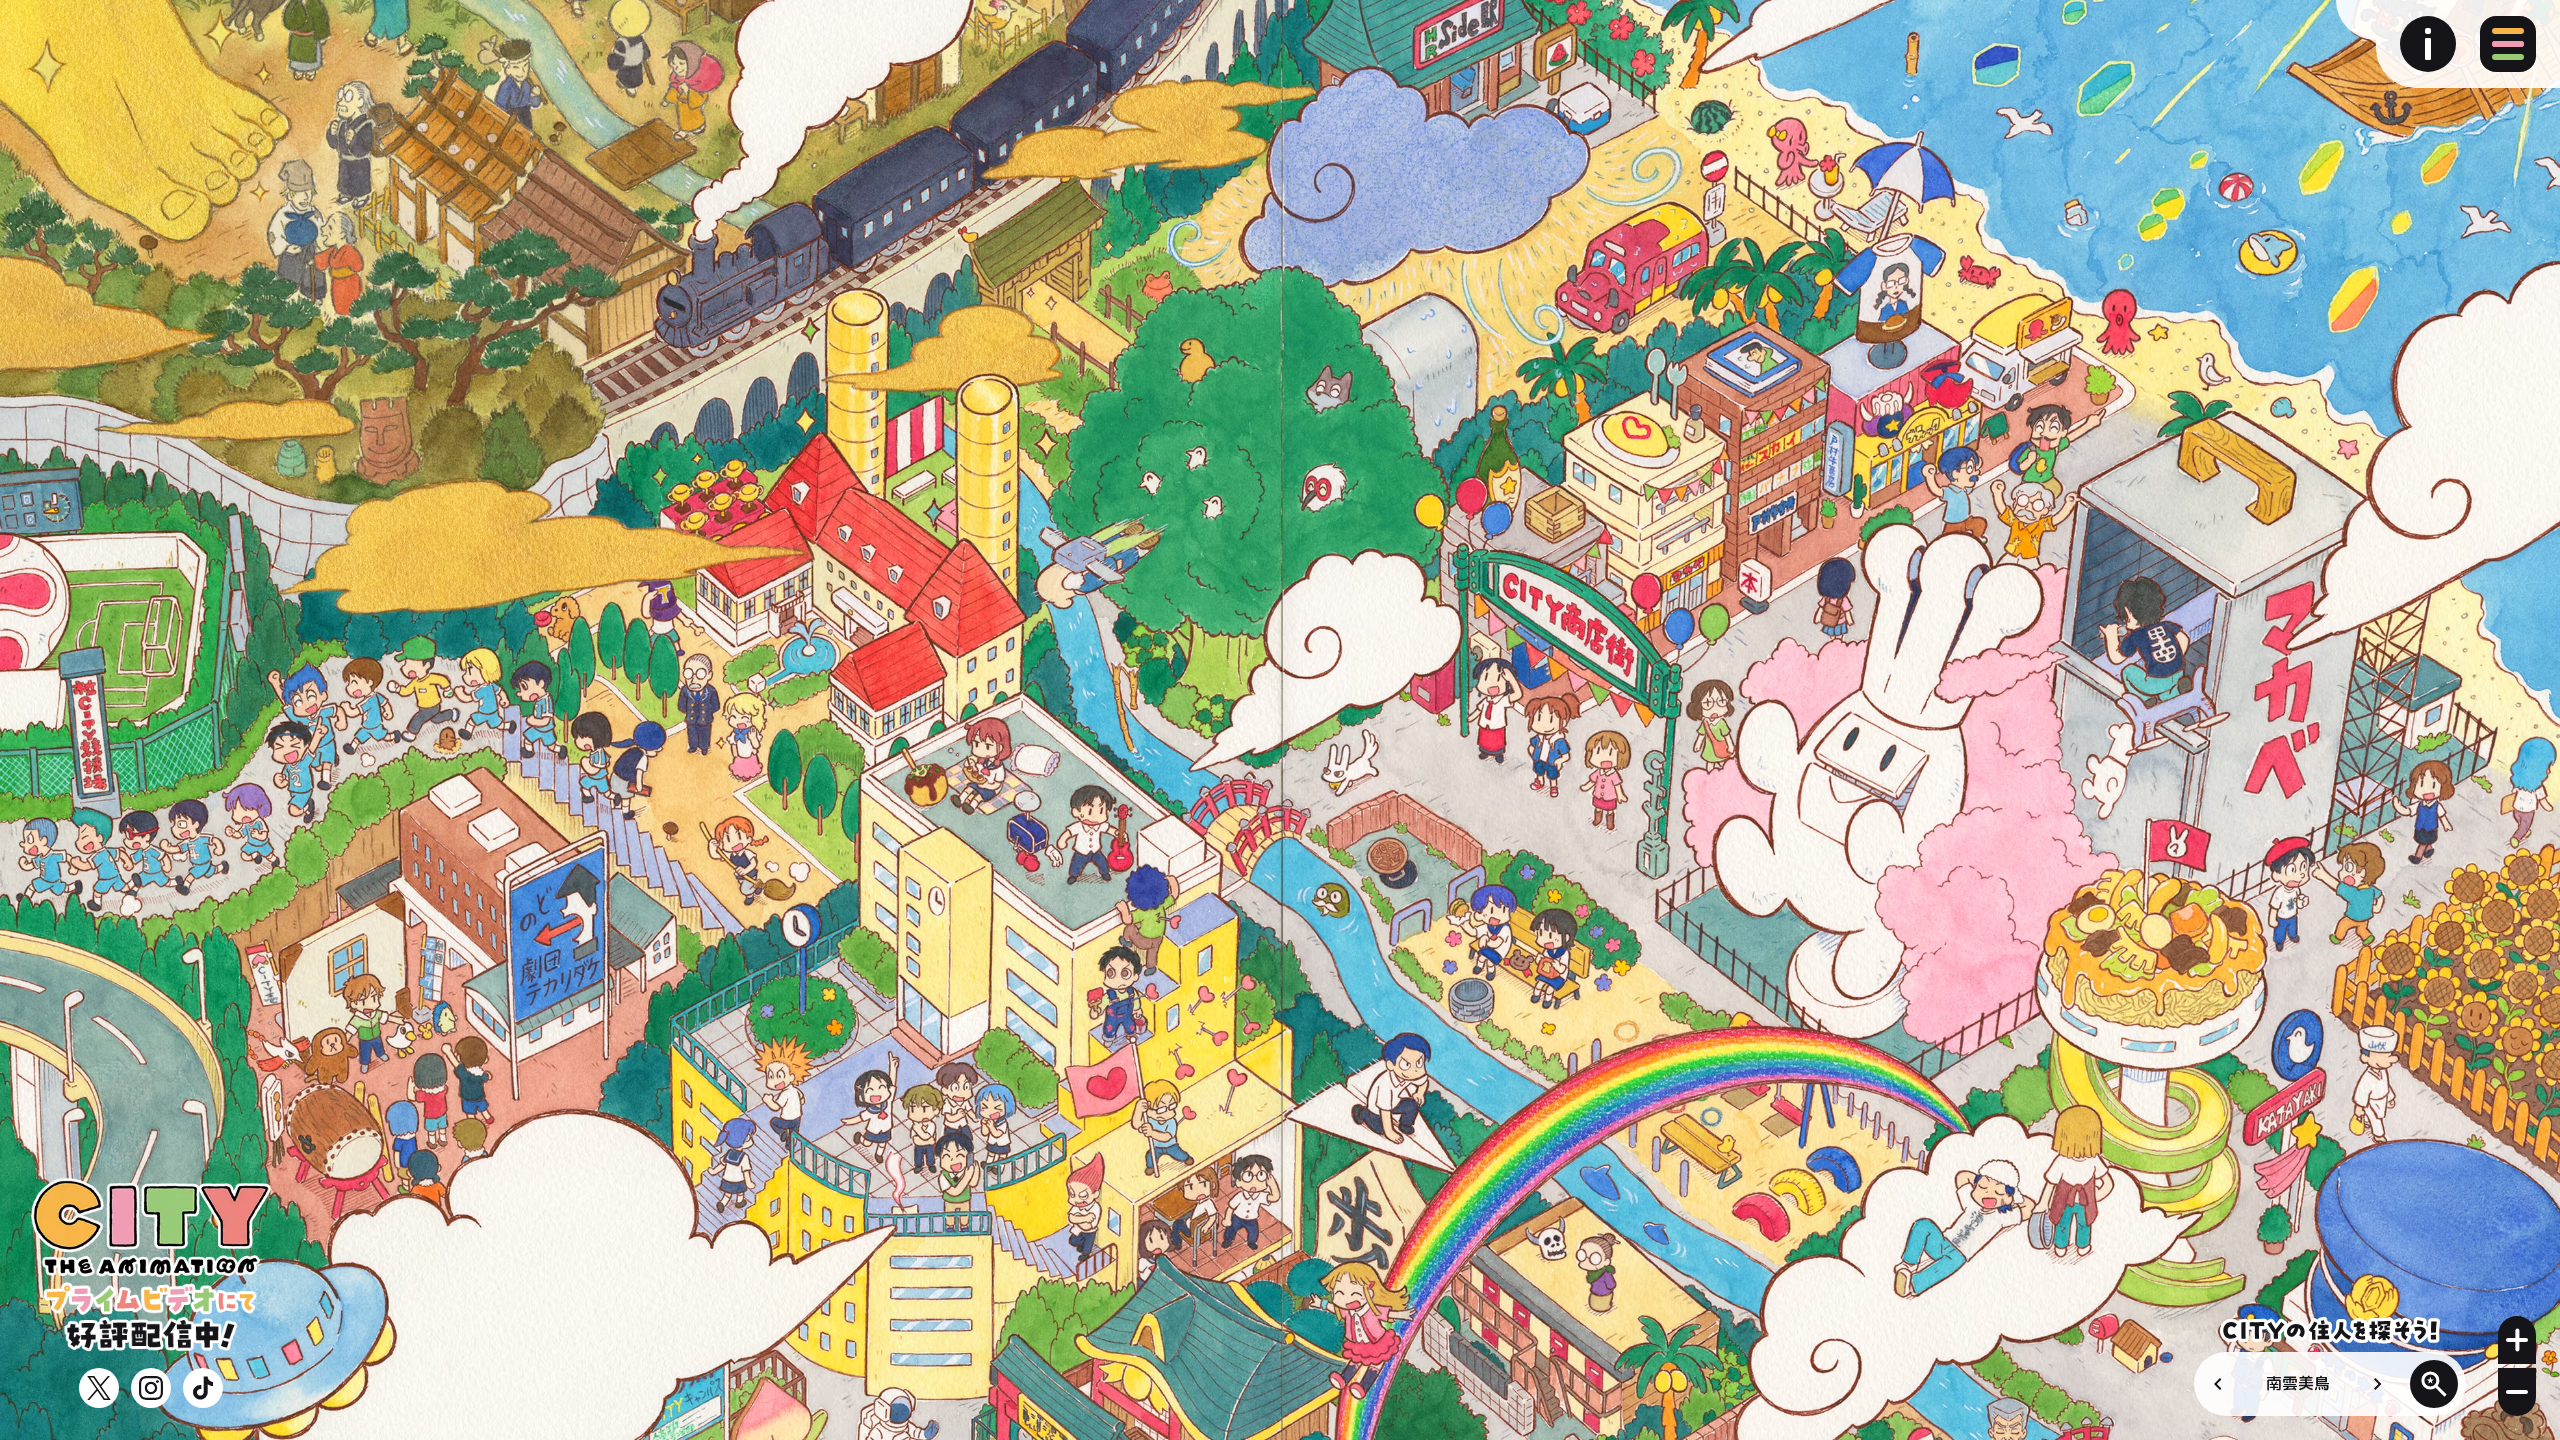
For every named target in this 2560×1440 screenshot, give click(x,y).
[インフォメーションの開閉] (2428, 44)
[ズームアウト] (2517, 1392)
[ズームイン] (2517, 1340)
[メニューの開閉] (2508, 44)
